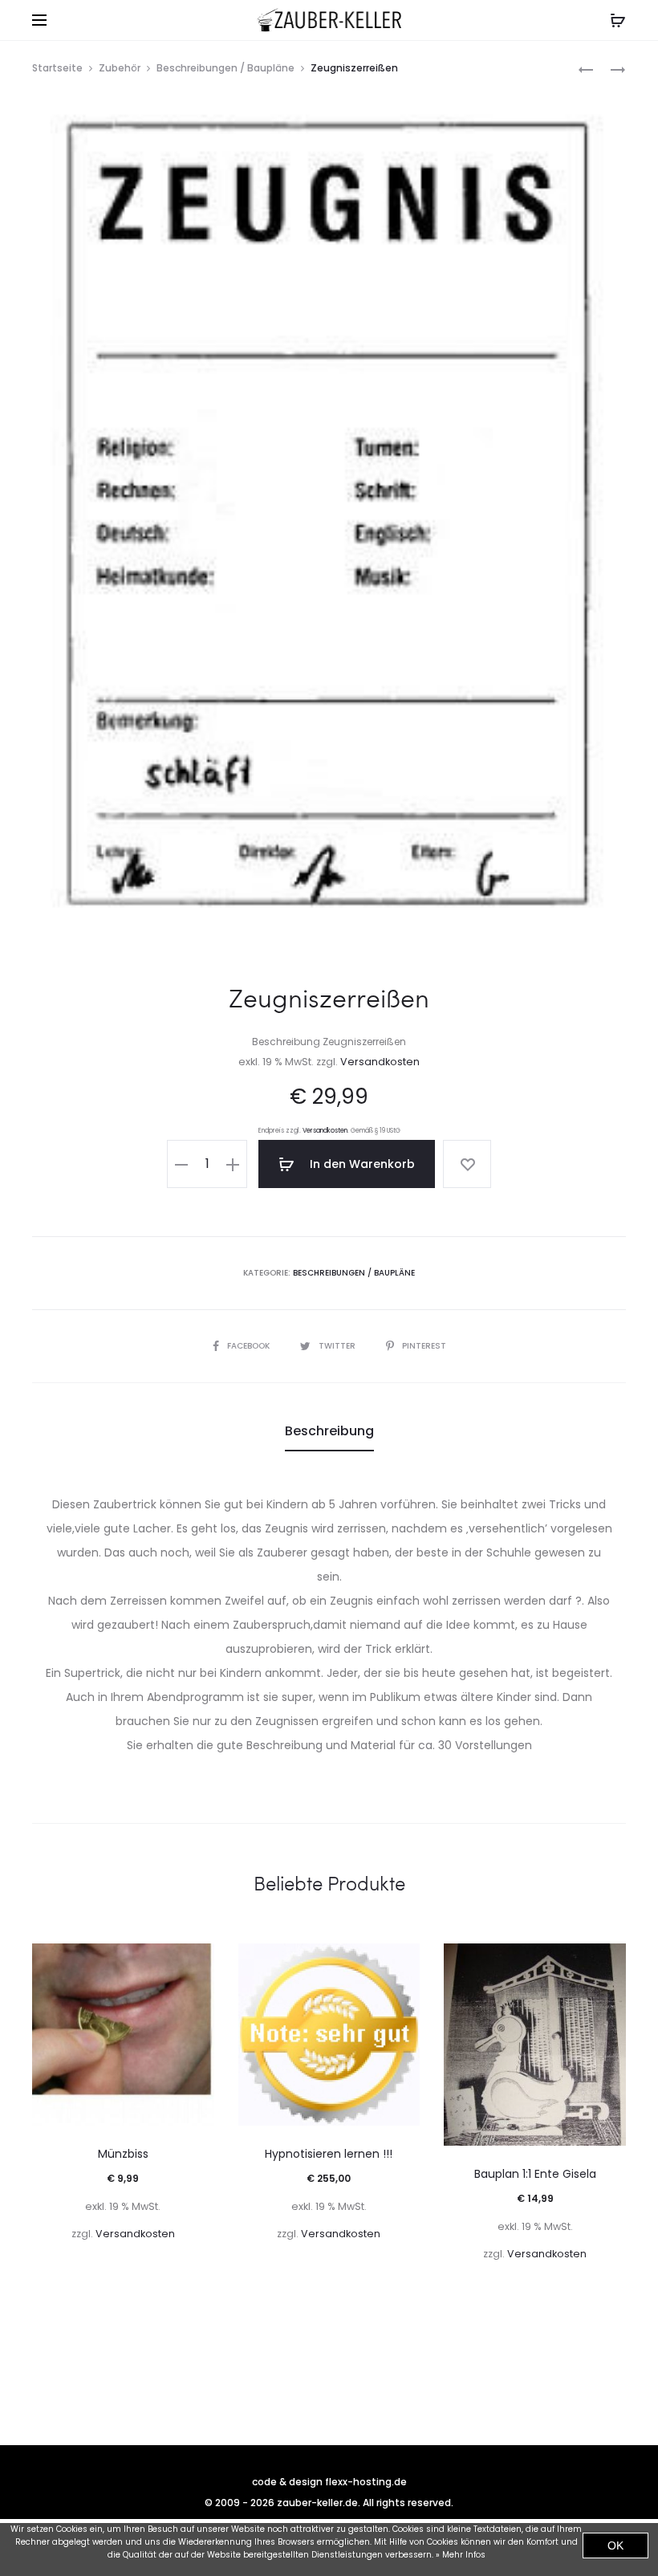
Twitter (338, 1346)
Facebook (250, 1346)
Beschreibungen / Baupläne (225, 68)
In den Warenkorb (361, 1164)
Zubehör (120, 68)
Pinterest (424, 1346)
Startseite (57, 68)
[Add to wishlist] (467, 1164)
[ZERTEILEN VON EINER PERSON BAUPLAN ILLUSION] (586, 69)
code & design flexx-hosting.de (329, 2482)
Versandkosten (380, 1062)
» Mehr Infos (461, 2555)
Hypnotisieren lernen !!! (329, 2154)
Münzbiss (123, 2154)
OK (615, 2545)
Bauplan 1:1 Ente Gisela (535, 2174)
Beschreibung (329, 1431)
